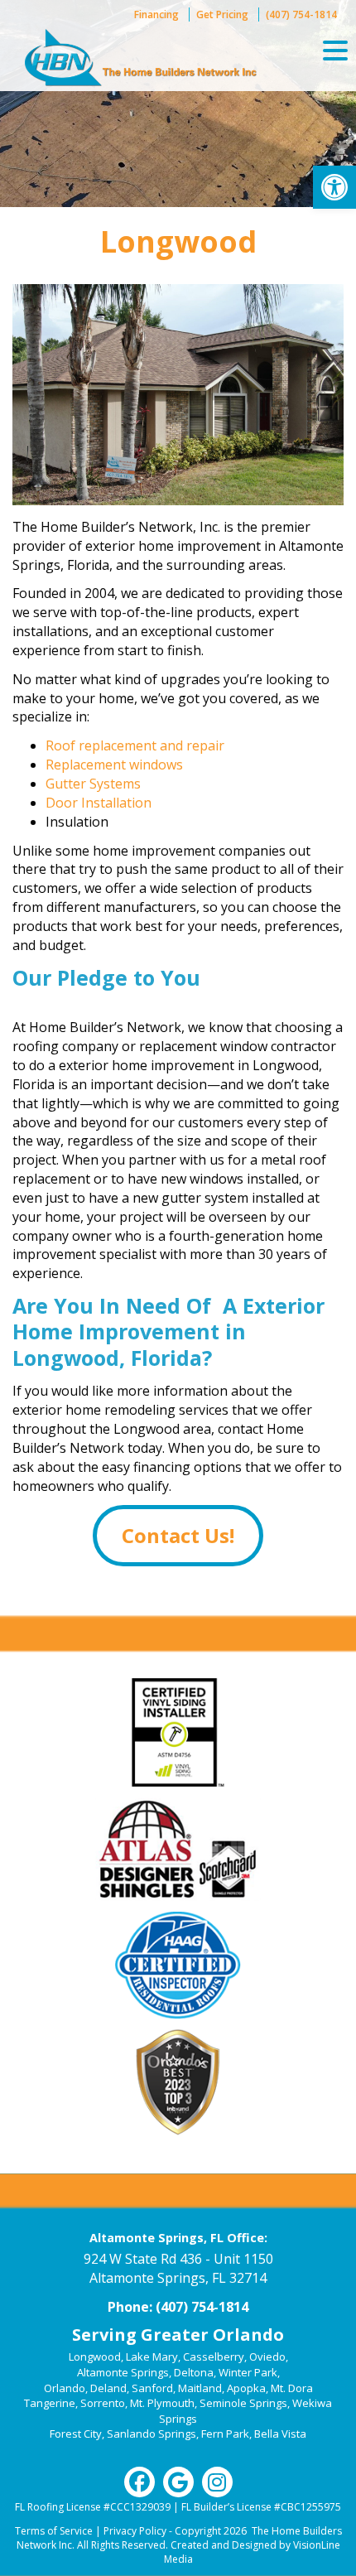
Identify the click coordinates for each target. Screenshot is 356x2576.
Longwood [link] (95, 2357)
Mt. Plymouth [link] (162, 2403)
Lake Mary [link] (152, 2357)
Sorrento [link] (103, 2403)
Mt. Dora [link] (292, 2388)
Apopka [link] (246, 2388)
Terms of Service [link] (54, 2531)
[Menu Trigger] (335, 50)
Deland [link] (108, 2388)
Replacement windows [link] (114, 765)
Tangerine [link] (50, 2403)
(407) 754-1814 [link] (301, 14)
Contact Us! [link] (178, 1535)
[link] (334, 187)
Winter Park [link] (248, 2372)
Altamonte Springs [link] (123, 2372)
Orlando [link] (65, 2388)
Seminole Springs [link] (243, 2403)
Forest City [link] (76, 2434)
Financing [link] (156, 14)
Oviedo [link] (267, 2357)
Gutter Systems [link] (93, 784)
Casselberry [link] (214, 2357)
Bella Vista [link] (280, 2434)
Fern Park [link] (225, 2434)
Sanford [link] (152, 2388)
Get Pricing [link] (222, 14)
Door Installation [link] (99, 803)
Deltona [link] (194, 2372)
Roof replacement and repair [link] (135, 745)
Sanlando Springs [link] (152, 2434)
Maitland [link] (200, 2388)
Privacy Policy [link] (135, 2531)
